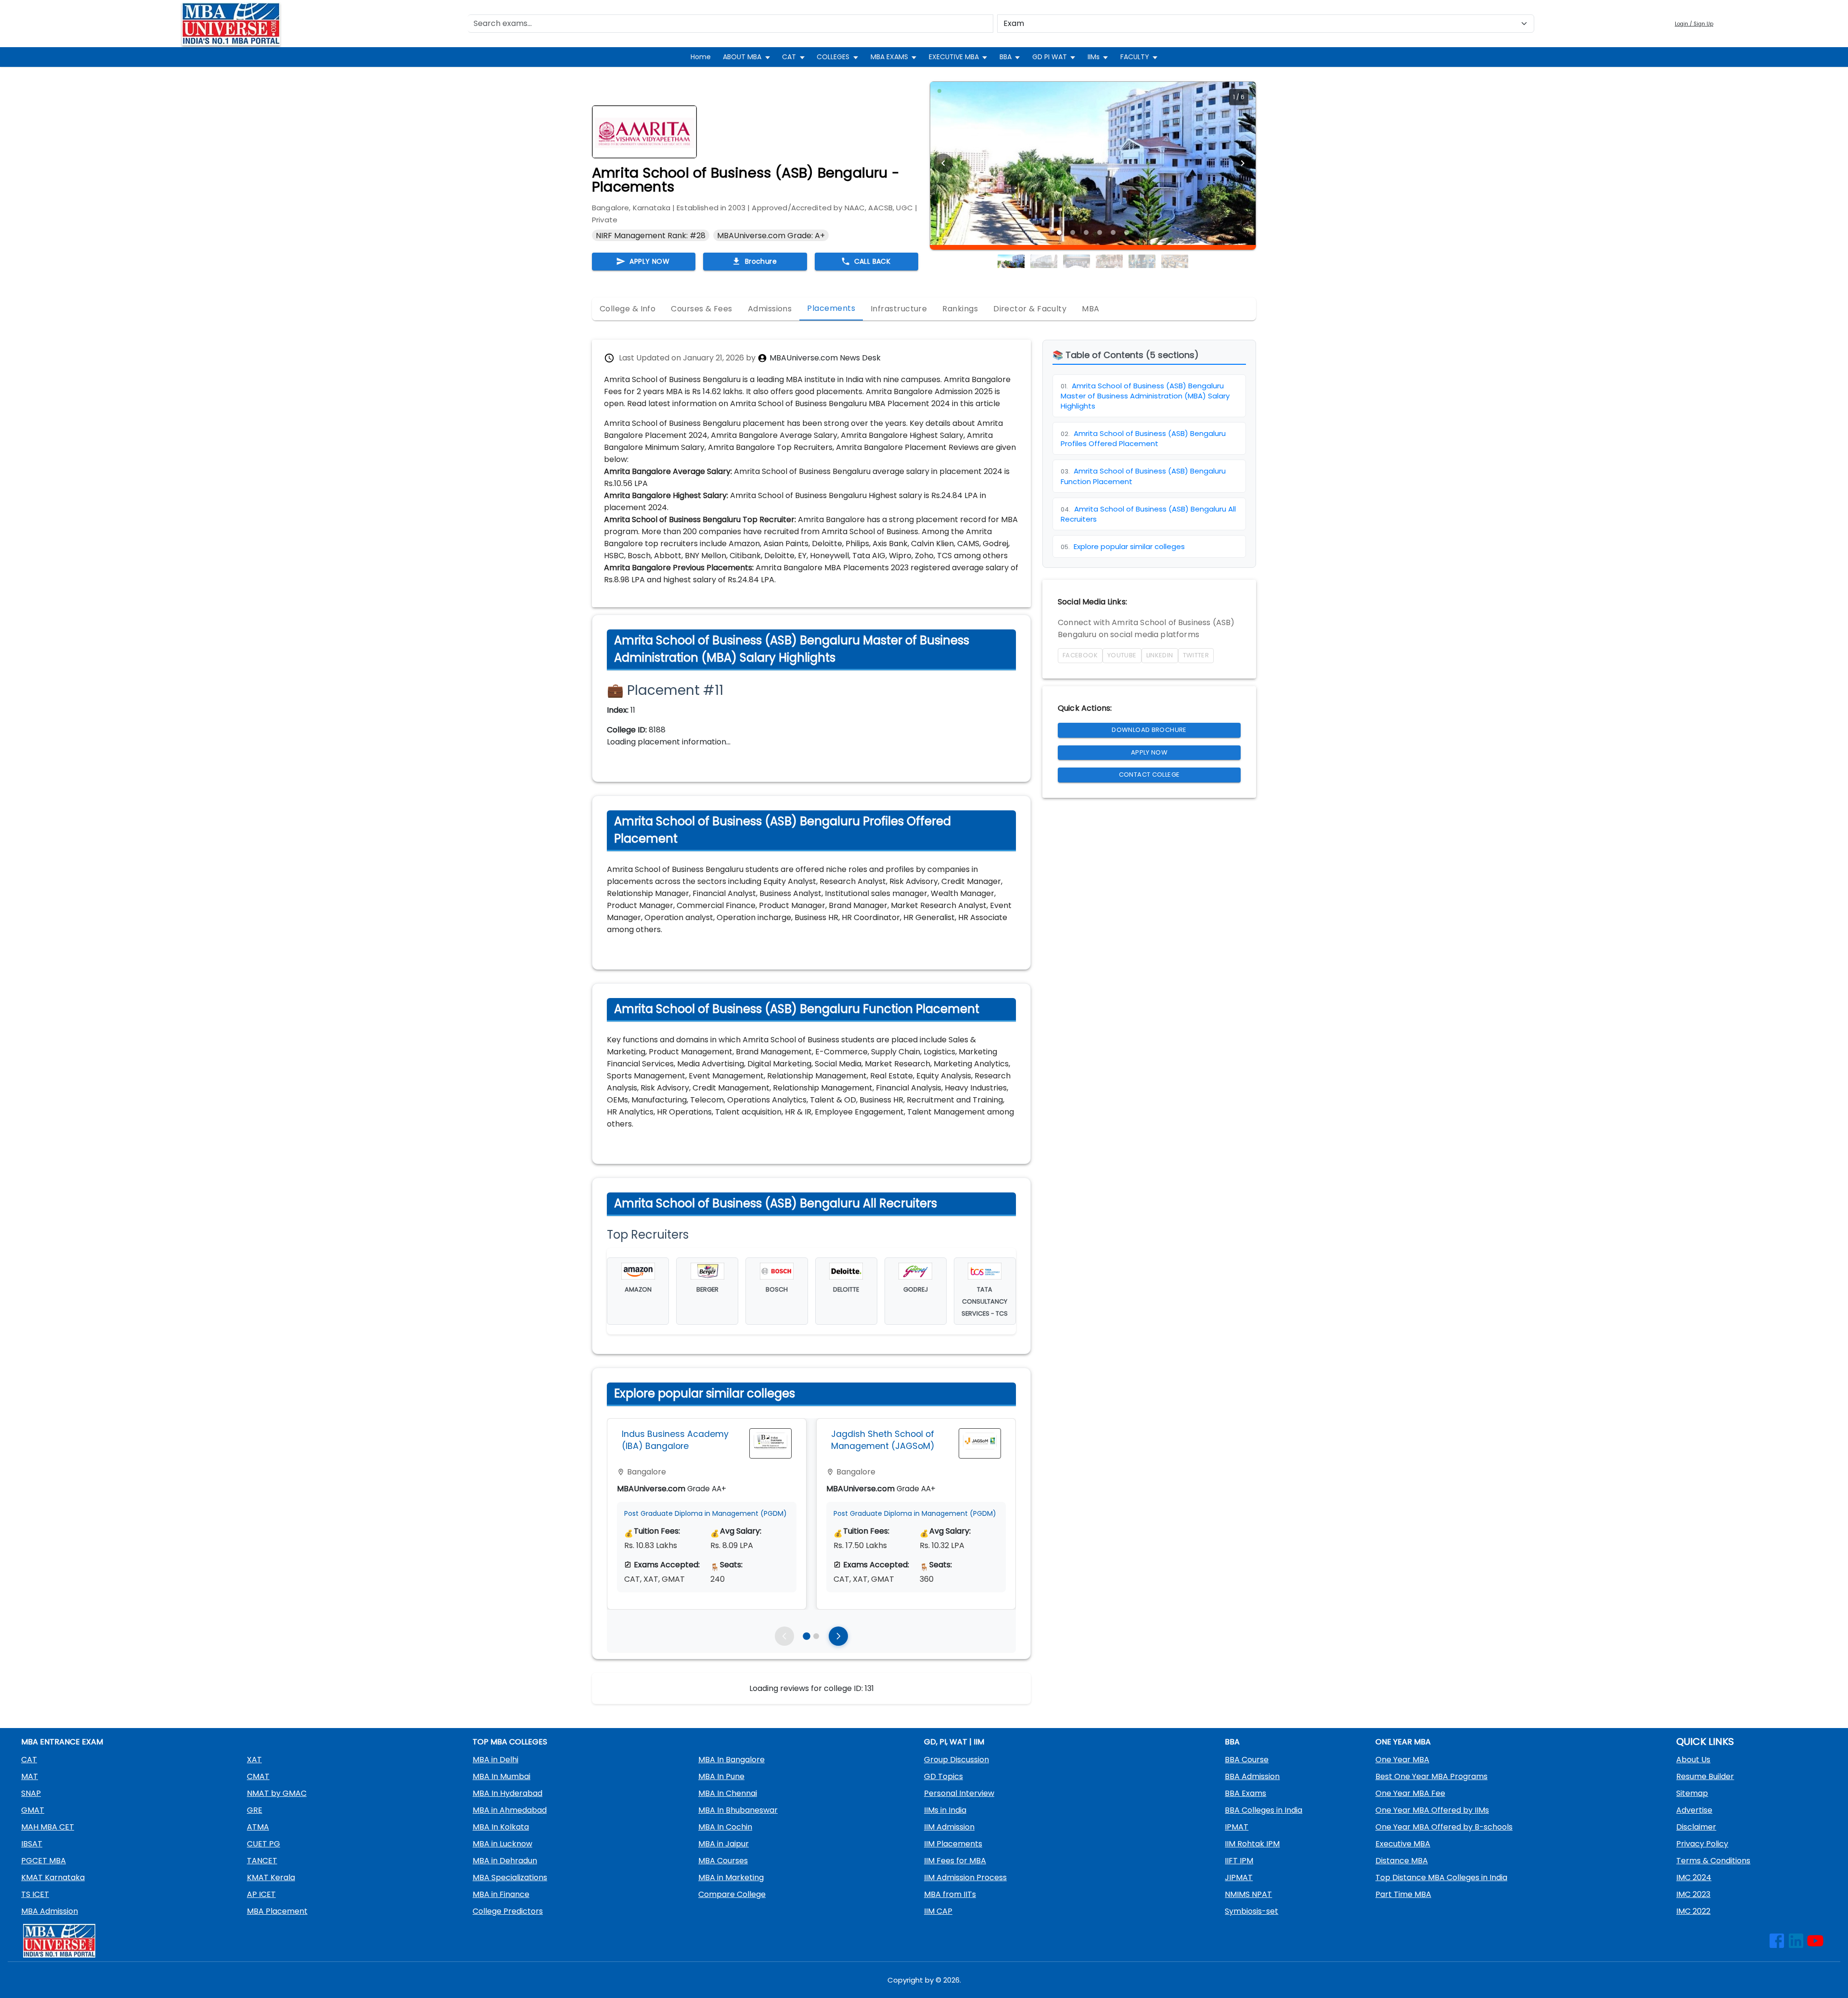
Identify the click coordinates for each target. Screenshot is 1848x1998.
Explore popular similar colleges (1123, 546)
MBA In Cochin (725, 1827)
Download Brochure (1149, 730)
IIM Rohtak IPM (1252, 1844)
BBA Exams (1245, 1793)
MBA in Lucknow (502, 1844)
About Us (1693, 1760)
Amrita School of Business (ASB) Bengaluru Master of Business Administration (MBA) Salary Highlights (1145, 396)
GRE (255, 1810)
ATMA (258, 1827)
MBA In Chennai (728, 1793)
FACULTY (1135, 57)
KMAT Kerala (271, 1877)
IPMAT (1237, 1827)
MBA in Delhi (495, 1760)
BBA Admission (1252, 1776)
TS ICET (35, 1894)
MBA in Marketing (731, 1877)
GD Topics (943, 1776)
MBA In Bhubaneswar (738, 1810)
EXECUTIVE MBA (954, 57)
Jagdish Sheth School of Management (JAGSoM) (883, 1440)
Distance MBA (1402, 1861)
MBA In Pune (721, 1776)
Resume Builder (1705, 1776)
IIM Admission (949, 1827)
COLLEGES (833, 57)
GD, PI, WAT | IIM (954, 1742)
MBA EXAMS (889, 57)
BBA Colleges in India (1264, 1810)
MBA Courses (723, 1861)
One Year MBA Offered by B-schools (1444, 1827)
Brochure (761, 261)
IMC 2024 (1694, 1877)
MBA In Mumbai (501, 1776)
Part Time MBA (1403, 1894)
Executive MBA (1403, 1844)
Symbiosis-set (1251, 1911)
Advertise (1694, 1810)
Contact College (1149, 775)
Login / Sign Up (1694, 24)
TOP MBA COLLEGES (510, 1742)
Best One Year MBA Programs (1431, 1776)
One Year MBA (1402, 1760)
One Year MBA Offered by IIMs (1432, 1810)
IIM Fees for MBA (955, 1861)
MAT (30, 1776)
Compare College (732, 1894)
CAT (789, 57)
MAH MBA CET (48, 1827)
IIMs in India (945, 1810)
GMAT (33, 1810)
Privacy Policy (1702, 1844)
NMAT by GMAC (277, 1793)
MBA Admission (50, 1911)
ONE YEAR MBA (1403, 1742)
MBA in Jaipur (724, 1844)
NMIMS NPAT (1248, 1894)
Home (701, 57)
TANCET (262, 1861)
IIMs (1094, 57)
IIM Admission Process (965, 1877)
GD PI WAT (1050, 57)
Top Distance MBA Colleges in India (1441, 1877)
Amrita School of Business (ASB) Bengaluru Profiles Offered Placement (1143, 438)
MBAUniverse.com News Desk (825, 358)
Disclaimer (1696, 1827)
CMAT (258, 1776)
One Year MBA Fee (1410, 1793)
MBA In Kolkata (501, 1827)
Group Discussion (956, 1760)
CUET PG (263, 1844)
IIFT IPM (1239, 1861)
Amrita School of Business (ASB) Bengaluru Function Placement (1143, 476)
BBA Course (1247, 1760)
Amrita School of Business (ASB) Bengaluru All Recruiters (1148, 514)
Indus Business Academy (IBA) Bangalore (675, 1440)
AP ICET (261, 1894)
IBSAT (32, 1844)
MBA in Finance (501, 1894)
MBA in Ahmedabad (510, 1810)
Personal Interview (959, 1793)
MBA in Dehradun (505, 1861)
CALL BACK (873, 261)
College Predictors (508, 1911)
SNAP (31, 1793)
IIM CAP (938, 1911)
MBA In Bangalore (731, 1760)
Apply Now (1149, 752)
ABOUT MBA (742, 57)
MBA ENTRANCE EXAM (62, 1742)
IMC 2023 (1693, 1894)
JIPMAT (1239, 1877)
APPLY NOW (649, 261)
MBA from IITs (950, 1894)
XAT (254, 1760)
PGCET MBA (44, 1861)
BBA (1006, 57)
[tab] (628, 309)
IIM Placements (953, 1844)
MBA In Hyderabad (507, 1793)
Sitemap (1692, 1793)
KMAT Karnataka (53, 1877)
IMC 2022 (1693, 1911)
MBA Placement (277, 1911)
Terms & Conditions (1713, 1861)
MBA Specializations (510, 1877)
